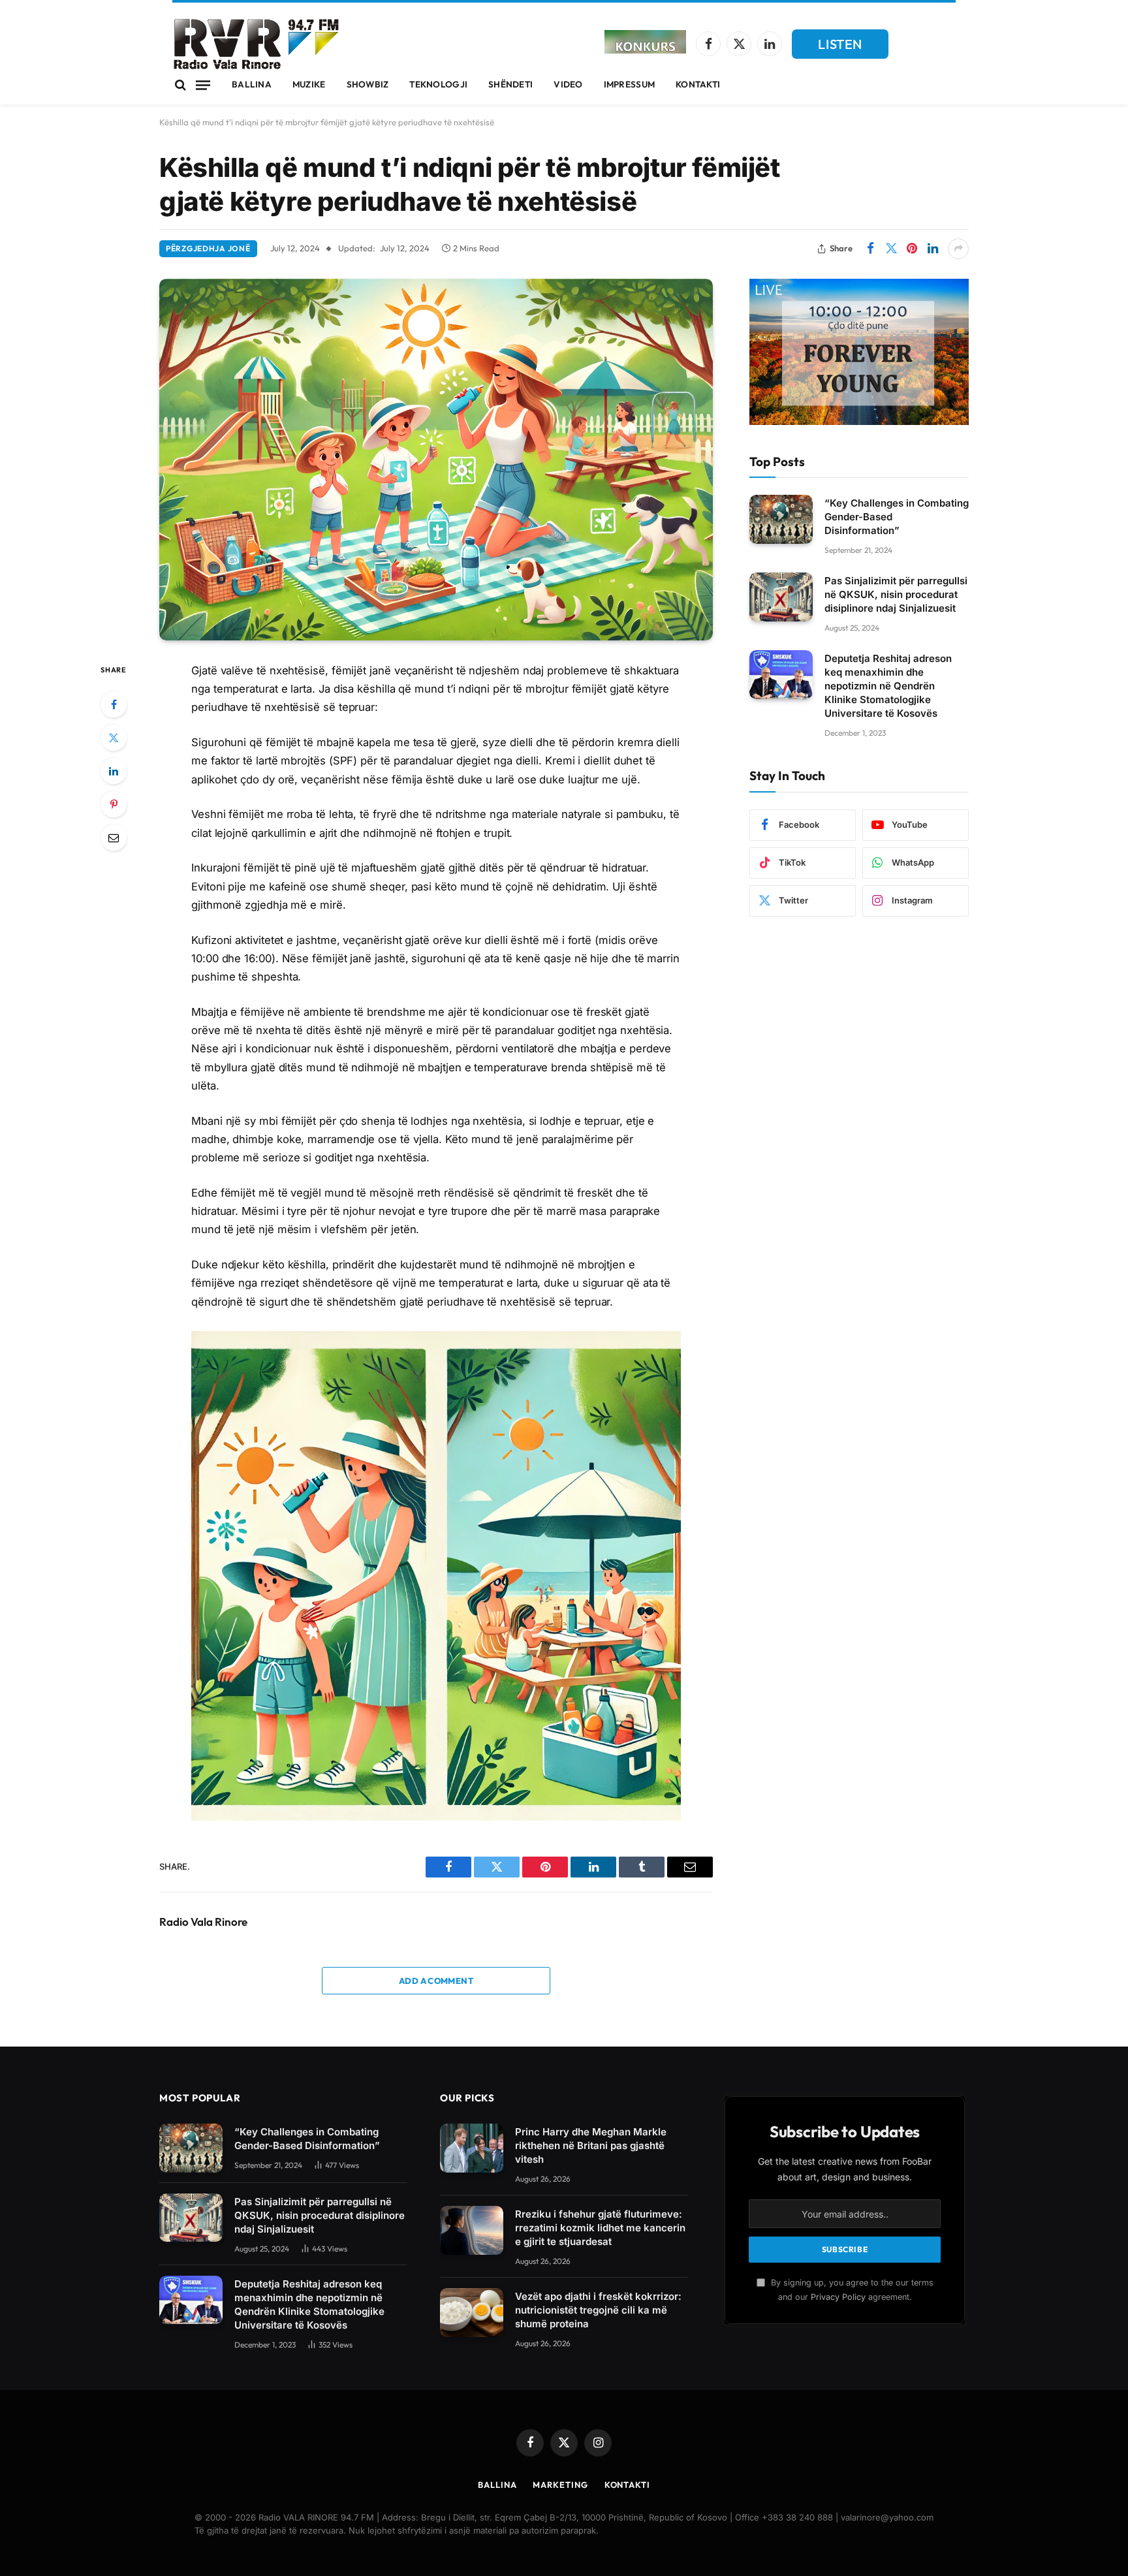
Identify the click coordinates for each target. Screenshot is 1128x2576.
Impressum (629, 84)
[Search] (180, 85)
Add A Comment (436, 1981)
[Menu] (203, 85)
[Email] (114, 838)
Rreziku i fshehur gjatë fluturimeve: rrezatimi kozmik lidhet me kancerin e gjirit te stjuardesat (600, 2228)
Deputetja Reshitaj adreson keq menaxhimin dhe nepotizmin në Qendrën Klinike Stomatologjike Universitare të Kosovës (888, 686)
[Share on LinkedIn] (933, 249)
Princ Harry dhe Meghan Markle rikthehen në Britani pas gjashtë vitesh (591, 2145)
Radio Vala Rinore (203, 1922)
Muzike (309, 84)
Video (568, 84)
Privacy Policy (838, 2297)
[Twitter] (114, 738)
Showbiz (368, 84)
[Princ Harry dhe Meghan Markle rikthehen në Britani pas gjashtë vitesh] (472, 2148)
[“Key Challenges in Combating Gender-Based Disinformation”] (781, 519)
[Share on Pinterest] (912, 249)
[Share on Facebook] (870, 249)
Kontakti (698, 84)
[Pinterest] (114, 804)
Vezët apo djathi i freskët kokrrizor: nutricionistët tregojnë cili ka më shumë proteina (598, 2310)
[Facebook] (114, 704)
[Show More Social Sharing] (958, 249)
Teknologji (438, 84)
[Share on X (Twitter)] (891, 249)
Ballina (252, 84)
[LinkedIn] (114, 771)
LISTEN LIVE (840, 47)
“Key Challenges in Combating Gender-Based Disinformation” (897, 517)
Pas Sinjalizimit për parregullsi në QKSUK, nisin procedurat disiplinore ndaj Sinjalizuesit (896, 594)
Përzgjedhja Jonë (208, 248)
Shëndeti (510, 84)
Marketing (560, 2485)
